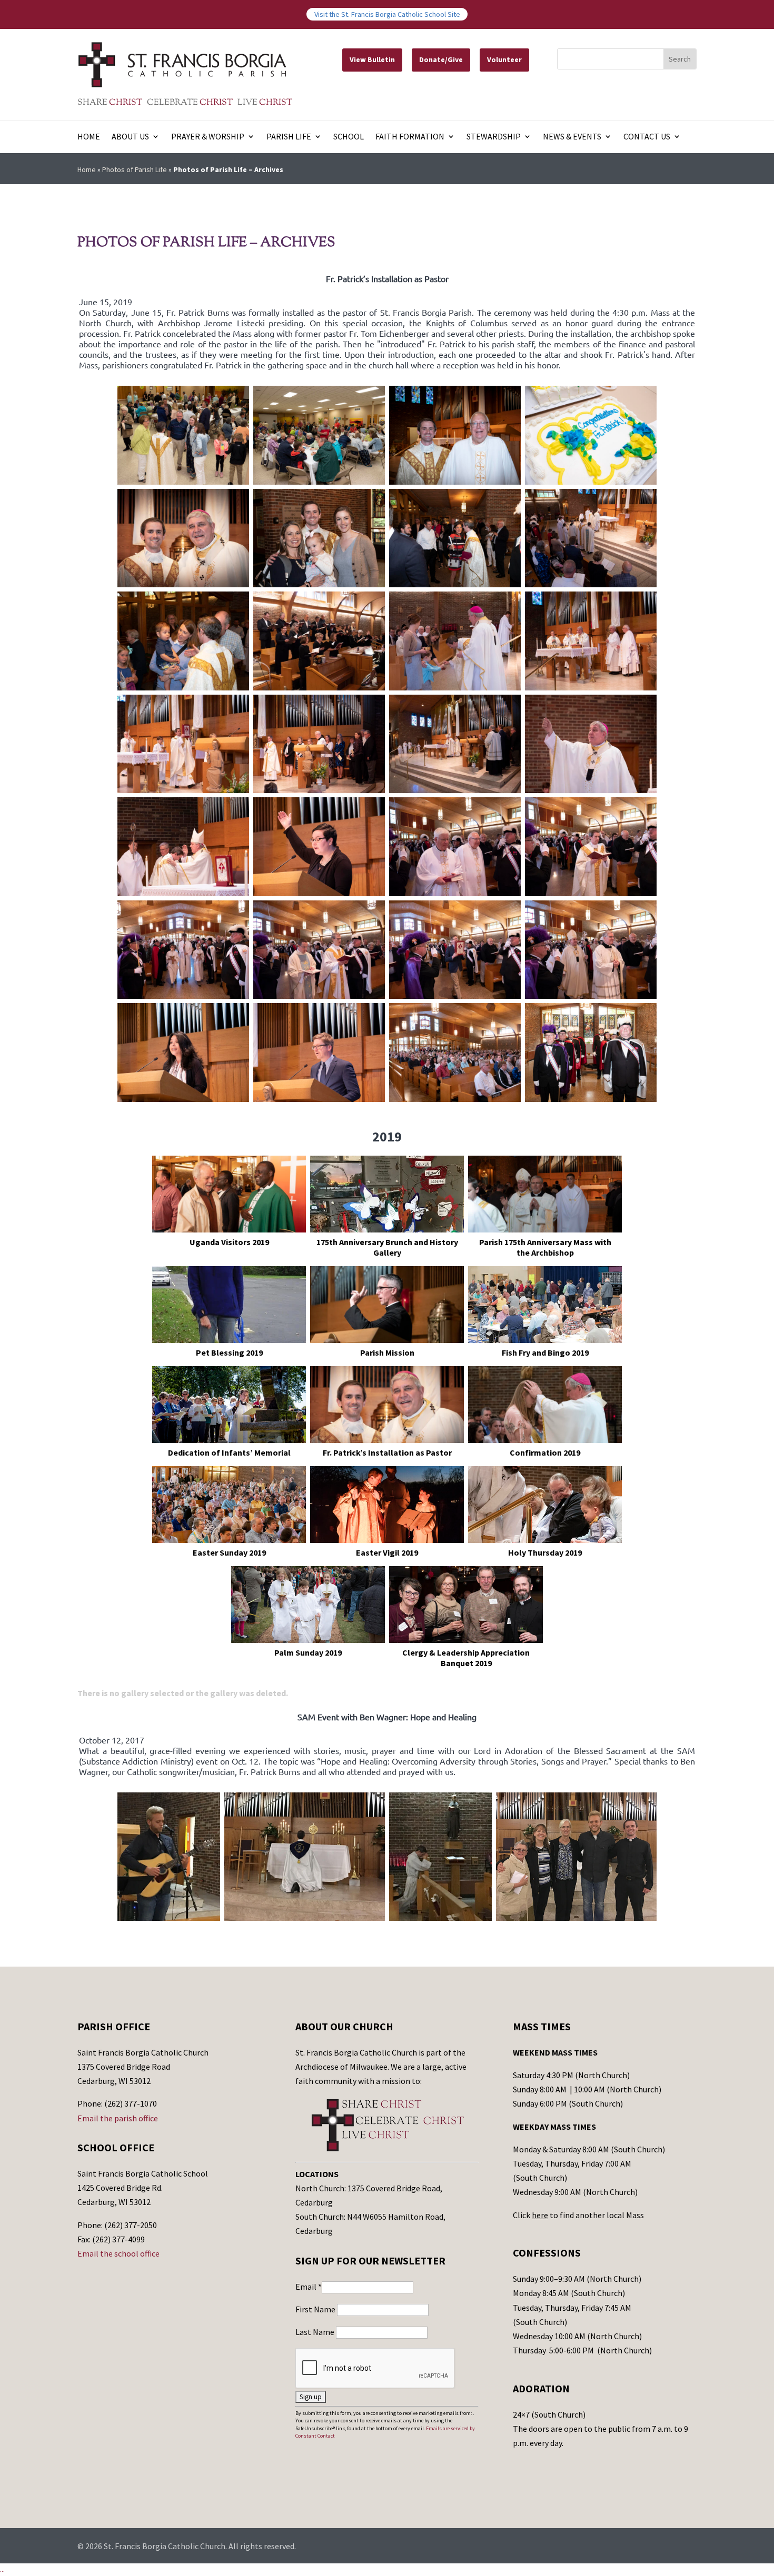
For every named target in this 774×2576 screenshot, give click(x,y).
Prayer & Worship (208, 137)
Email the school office (118, 2253)
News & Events (572, 137)
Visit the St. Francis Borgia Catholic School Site (387, 14)
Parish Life (289, 137)
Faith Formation (410, 137)
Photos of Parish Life (135, 169)
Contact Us (647, 137)
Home (89, 137)
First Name (316, 2309)
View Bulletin (372, 59)
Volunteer (504, 59)
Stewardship (494, 137)
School (349, 137)
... (2, 2569)
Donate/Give (441, 59)
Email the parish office (118, 2118)
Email (309, 2287)
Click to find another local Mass (578, 2215)
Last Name (316, 2332)
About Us (130, 137)
